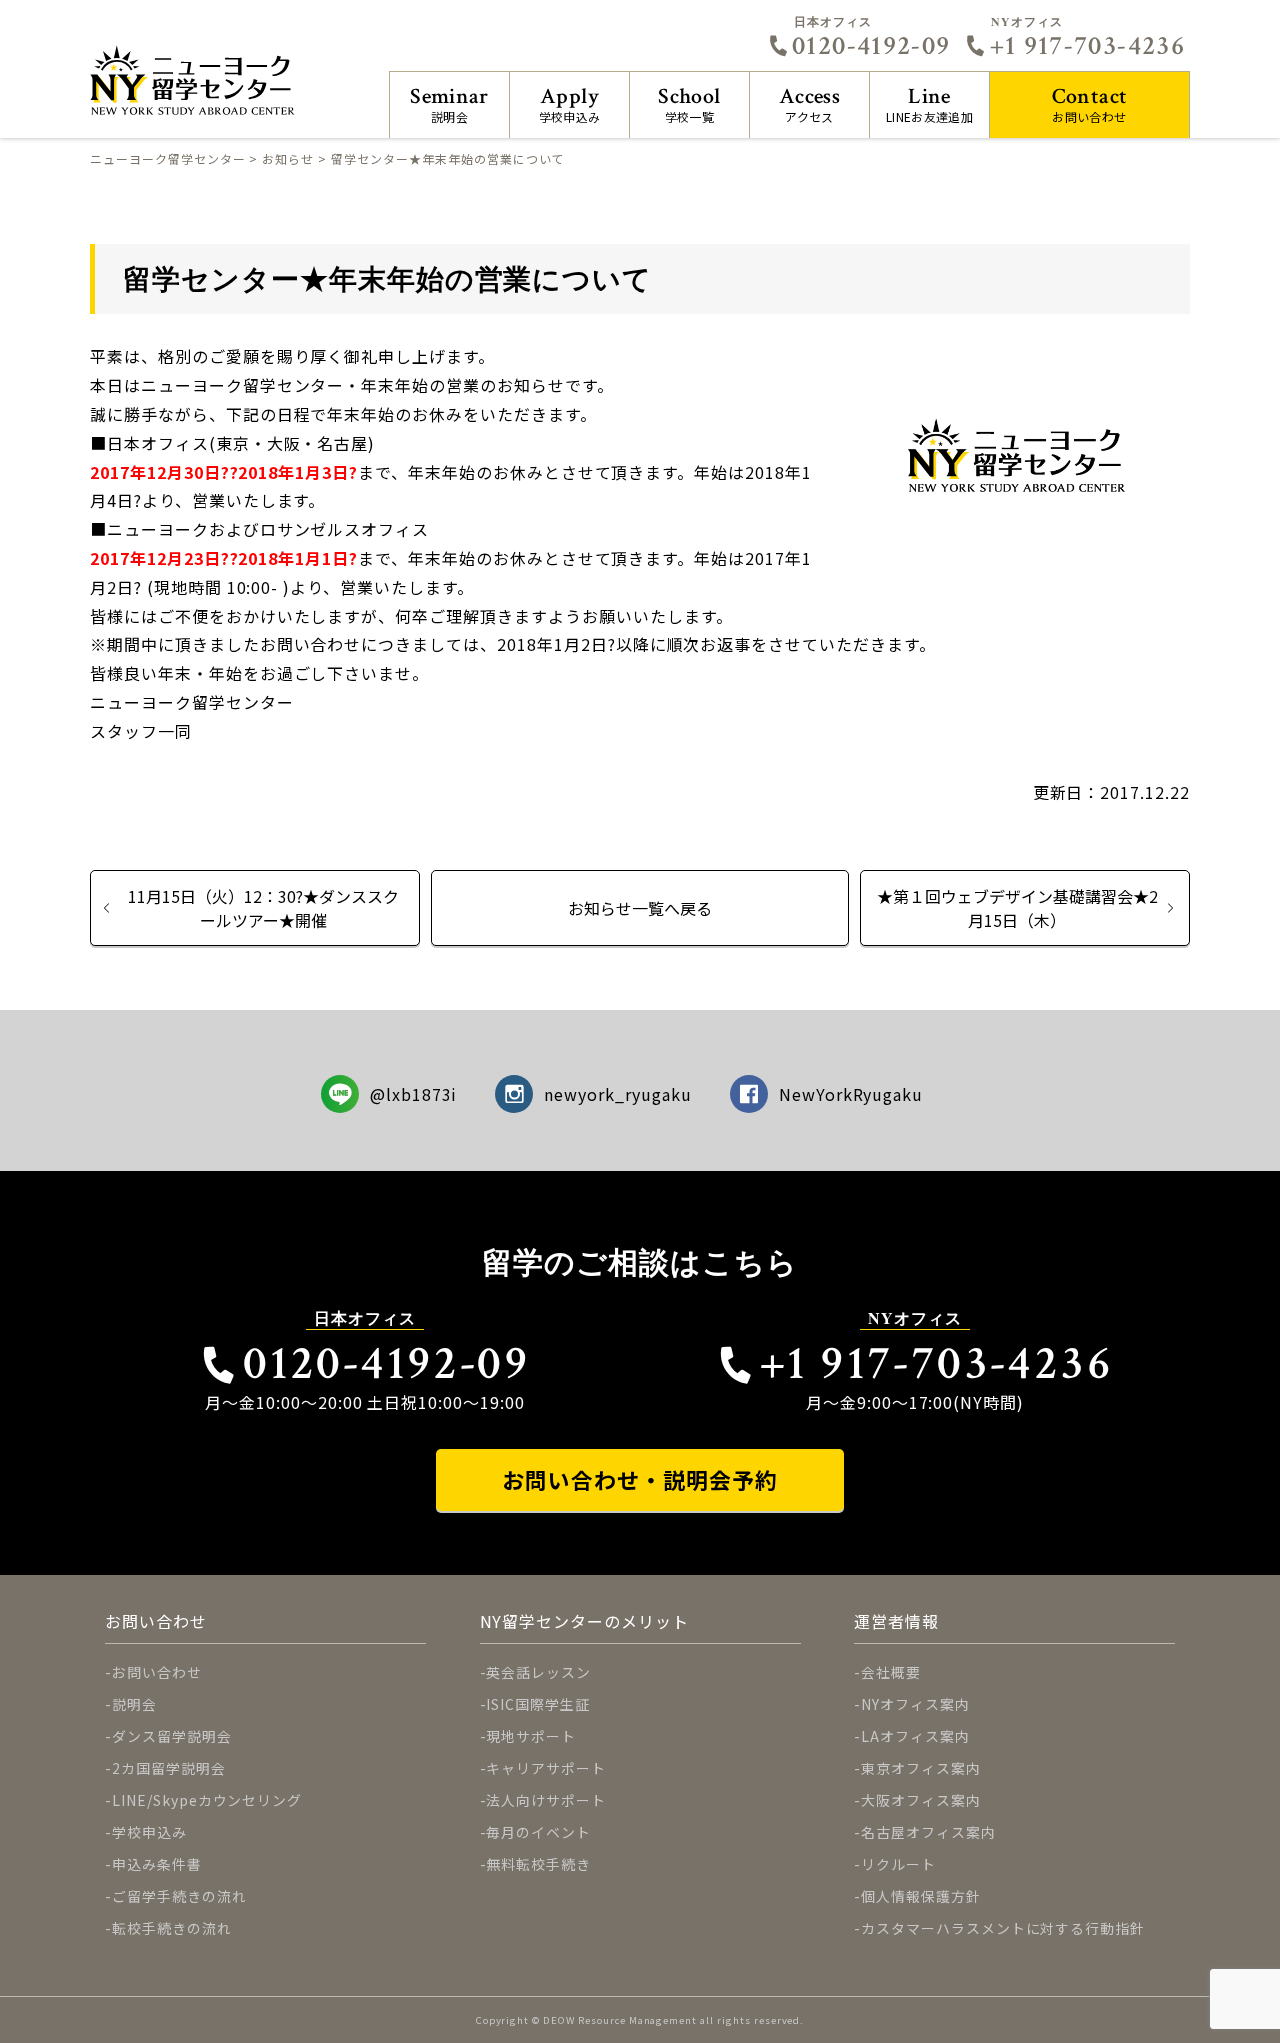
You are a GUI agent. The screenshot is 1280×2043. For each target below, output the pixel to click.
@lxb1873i (414, 1094)
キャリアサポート (546, 1768)
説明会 (449, 103)
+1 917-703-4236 (1087, 46)
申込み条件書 (157, 1864)
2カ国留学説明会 (169, 1768)
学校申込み (570, 103)
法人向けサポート (546, 1800)
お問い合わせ (1090, 103)
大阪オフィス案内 (921, 1800)
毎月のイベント (538, 1832)
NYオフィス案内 (915, 1704)
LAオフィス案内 (915, 1736)
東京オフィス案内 (921, 1768)
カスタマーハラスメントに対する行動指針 (1003, 1928)
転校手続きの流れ (172, 1928)
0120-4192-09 (871, 46)
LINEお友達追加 (929, 103)
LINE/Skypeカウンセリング (207, 1800)
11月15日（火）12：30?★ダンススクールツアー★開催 (263, 908)
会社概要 (891, 1672)
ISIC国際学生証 (538, 1704)
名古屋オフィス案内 (928, 1832)
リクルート (898, 1864)
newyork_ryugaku (617, 1094)
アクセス (809, 103)
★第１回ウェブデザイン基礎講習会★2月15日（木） (1017, 908)
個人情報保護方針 (921, 1896)
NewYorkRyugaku (851, 1094)
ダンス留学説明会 (172, 1736)
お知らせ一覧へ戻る (640, 908)
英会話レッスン (538, 1672)
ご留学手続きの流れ (179, 1896)
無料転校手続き (538, 1864)
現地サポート (531, 1736)
